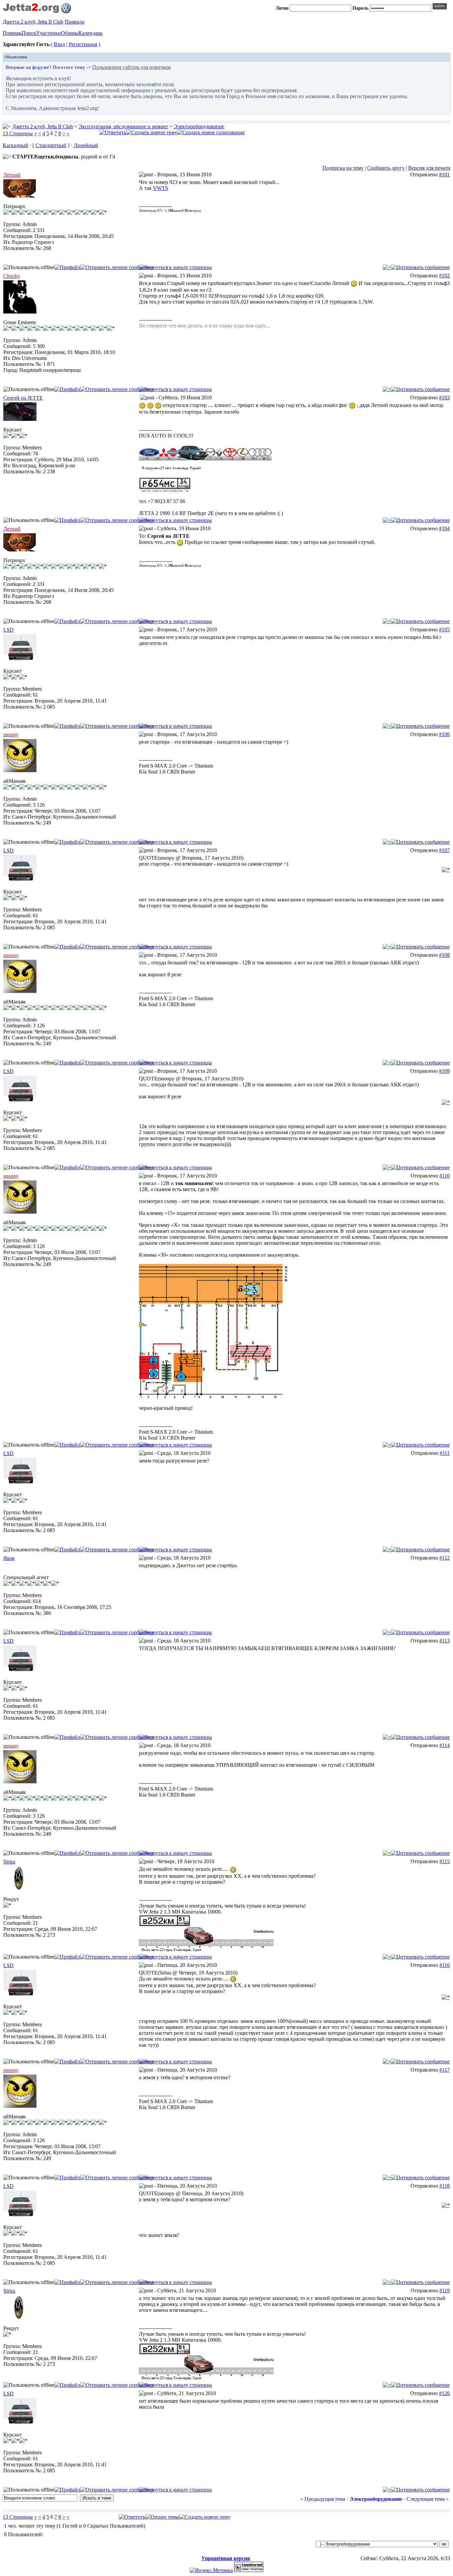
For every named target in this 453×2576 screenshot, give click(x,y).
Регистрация (83, 44)
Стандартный (51, 145)
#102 (444, 276)
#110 (445, 1176)
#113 (445, 1641)
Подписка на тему (343, 168)
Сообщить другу (386, 168)
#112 (445, 1558)
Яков (9, 1558)
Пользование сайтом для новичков (131, 67)
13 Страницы (18, 133)
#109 (444, 1071)
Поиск (29, 33)
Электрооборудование (199, 126)
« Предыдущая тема (323, 2499)
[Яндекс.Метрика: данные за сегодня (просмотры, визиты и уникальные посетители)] (211, 2570)
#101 (444, 174)
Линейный (86, 145)
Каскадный (15, 145)
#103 (444, 398)
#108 (444, 955)
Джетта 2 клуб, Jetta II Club (33, 22)
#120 (444, 2393)
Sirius (9, 1862)
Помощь (12, 33)
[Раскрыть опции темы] (162, 2517)
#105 (444, 630)
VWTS (161, 188)
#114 (445, 1745)
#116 (445, 1965)
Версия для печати (429, 168)
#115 (445, 1861)
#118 (445, 2186)
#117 (445, 2070)
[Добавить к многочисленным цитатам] (387, 267)
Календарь (91, 33)
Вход (59, 44)
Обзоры (70, 33)
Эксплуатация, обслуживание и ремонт (123, 126)
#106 (444, 734)
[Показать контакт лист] (67, 267)
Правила (74, 22)
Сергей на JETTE (23, 398)
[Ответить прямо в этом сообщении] (420, 267)
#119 (445, 2290)
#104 (444, 528)
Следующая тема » (428, 2499)
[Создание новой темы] (152, 132)
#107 (444, 850)
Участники (49, 33)
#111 (445, 1453)
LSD (8, 630)
